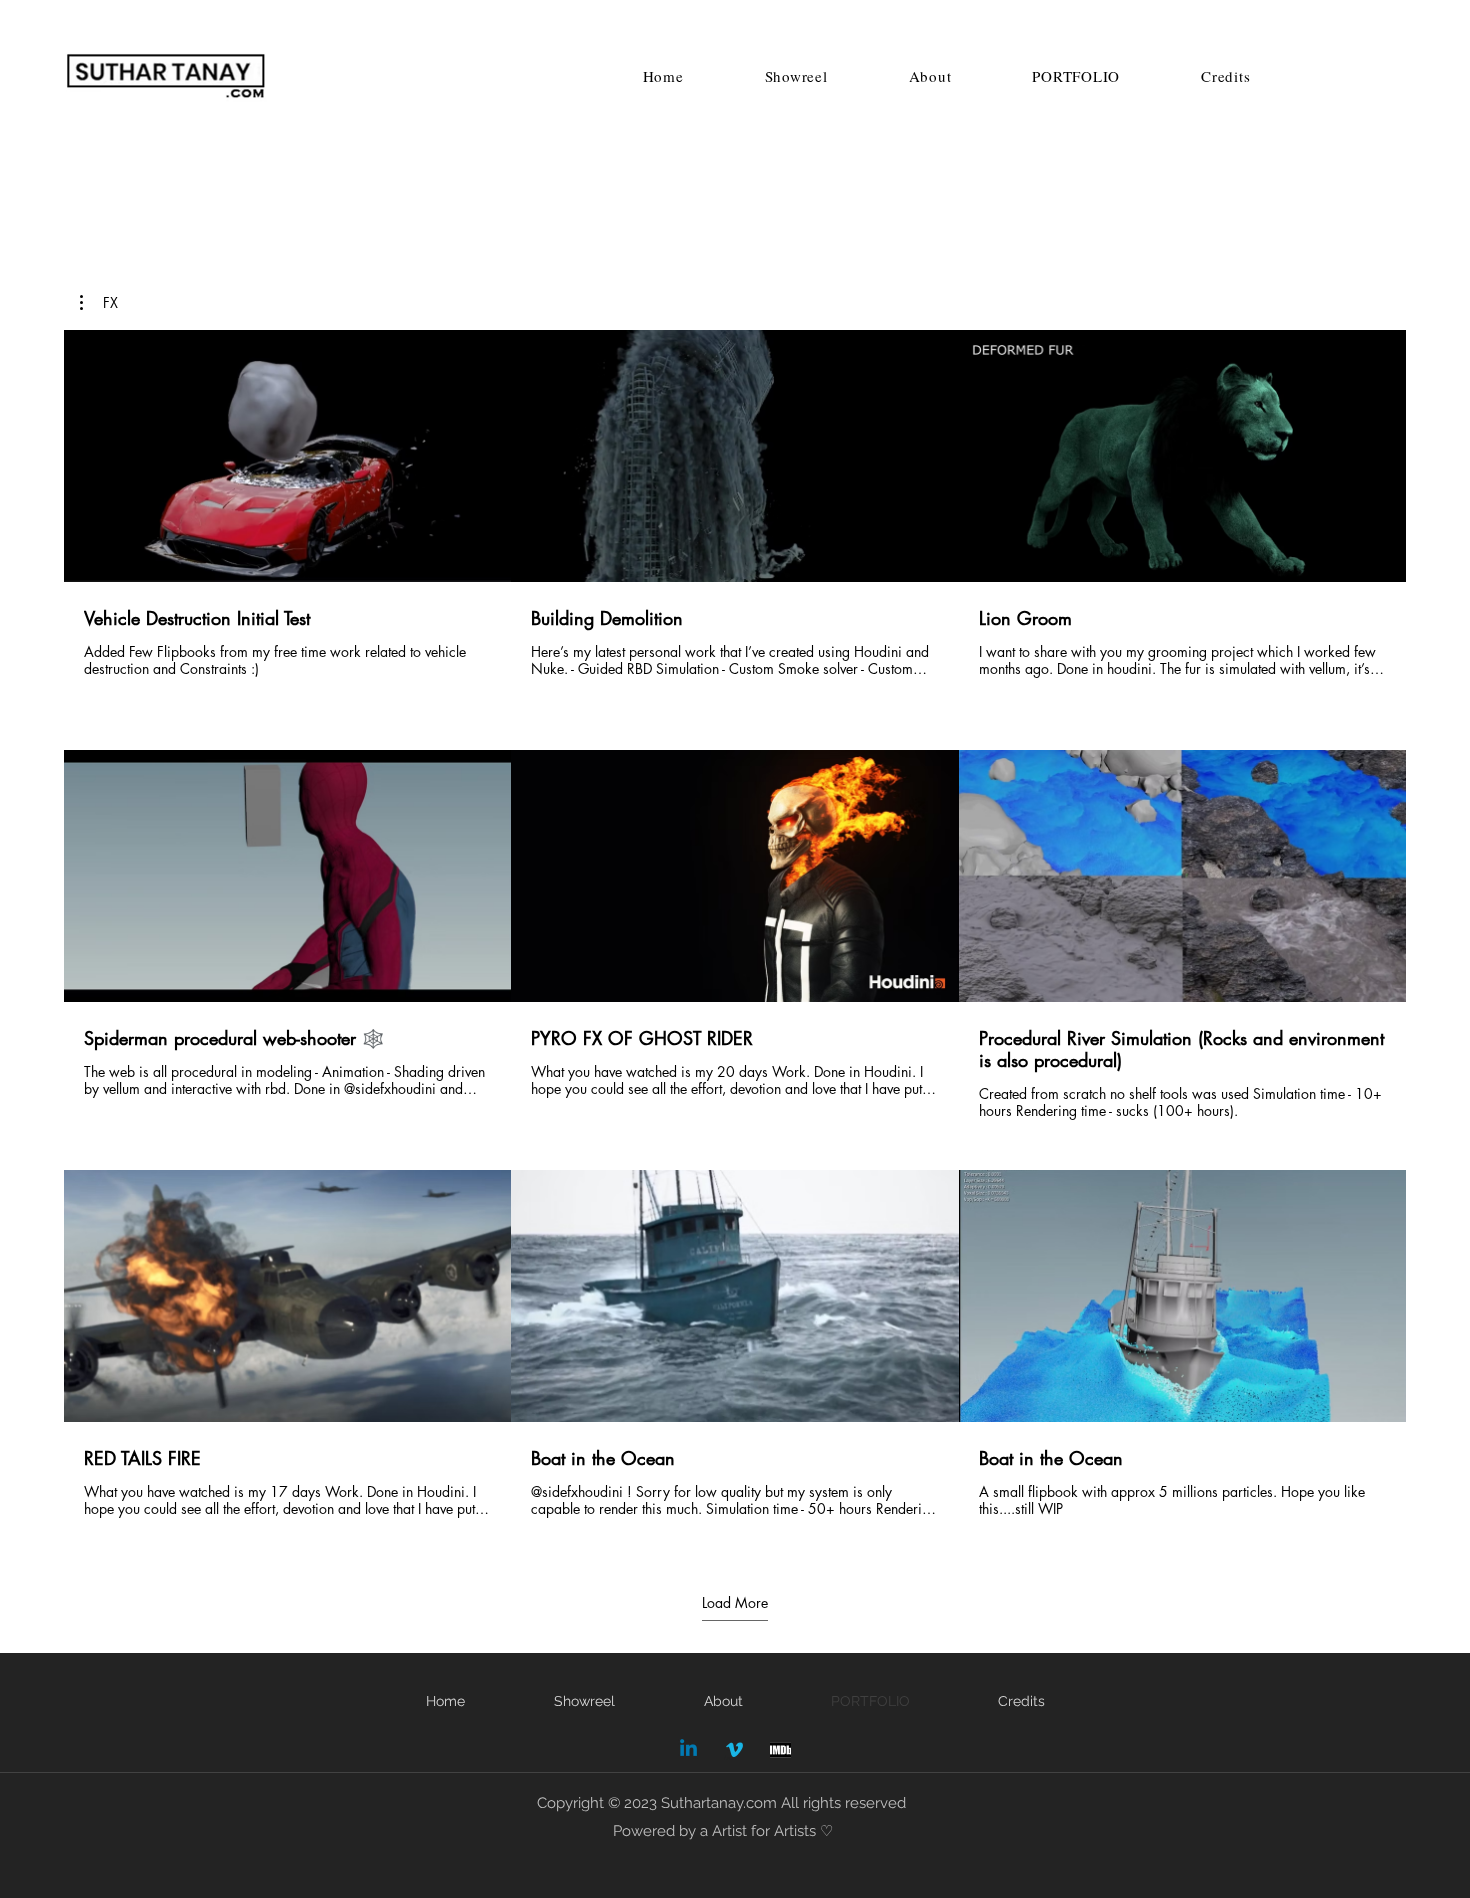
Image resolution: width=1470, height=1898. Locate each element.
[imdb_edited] (780, 1749)
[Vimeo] (734, 1749)
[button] (99, 303)
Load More (735, 1603)
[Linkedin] (688, 1749)
